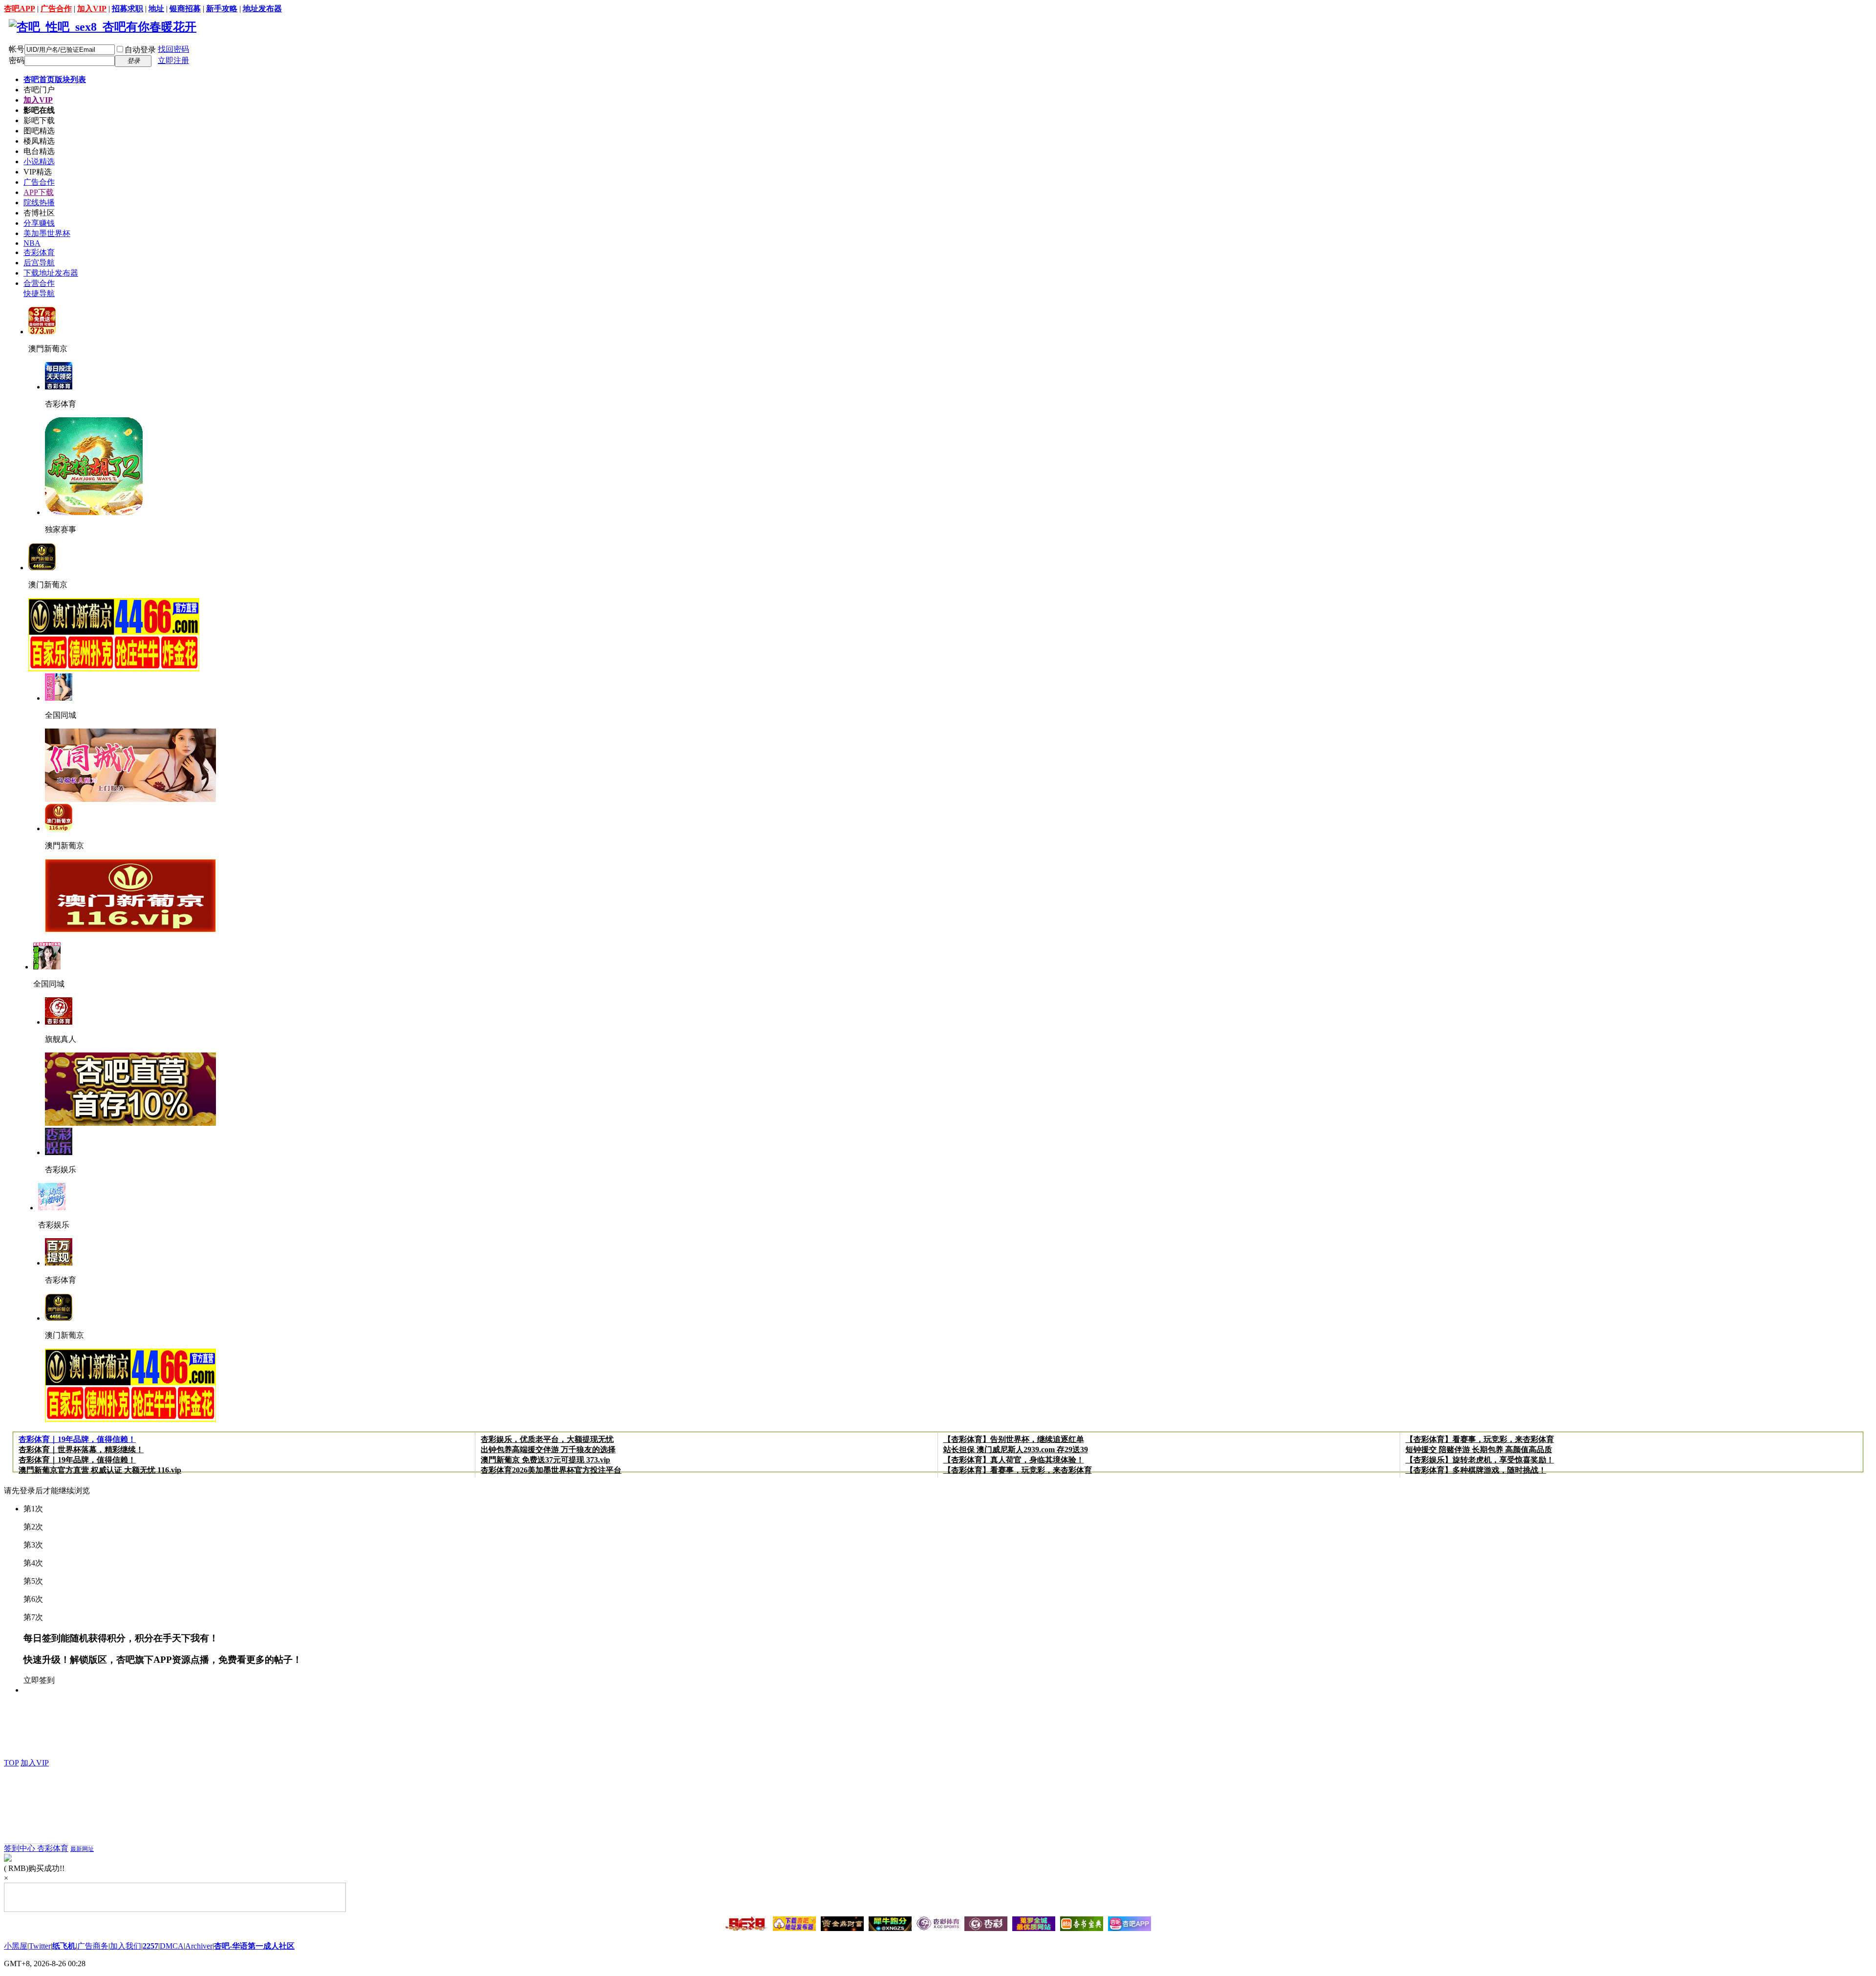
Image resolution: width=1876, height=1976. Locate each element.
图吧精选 (39, 131)
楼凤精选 (39, 141)
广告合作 (56, 9)
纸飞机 (64, 1946)
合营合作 (39, 283)
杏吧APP (20, 9)
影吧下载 (39, 120)
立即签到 (39, 1680)
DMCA (172, 1946)
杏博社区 (39, 213)
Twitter (40, 1946)
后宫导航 (39, 263)
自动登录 (140, 50)
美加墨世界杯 (47, 233)
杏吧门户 (39, 90)
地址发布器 (262, 9)
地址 (156, 9)
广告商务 (93, 1946)
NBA (32, 243)
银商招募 (185, 9)
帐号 (17, 49)
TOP (11, 1763)
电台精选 (39, 151)
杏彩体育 (39, 252)
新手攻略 (222, 9)
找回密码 (173, 49)
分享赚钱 (39, 223)
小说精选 (39, 161)
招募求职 (128, 9)
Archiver (199, 1946)
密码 (17, 60)
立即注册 (173, 60)
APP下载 (39, 192)
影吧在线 (39, 110)
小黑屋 (16, 1946)
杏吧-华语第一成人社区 (254, 1946)
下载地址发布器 (51, 273)
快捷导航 (39, 293)
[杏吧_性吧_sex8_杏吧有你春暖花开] (103, 27)
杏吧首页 (55, 79)
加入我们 (126, 1946)
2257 (150, 1946)
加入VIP (92, 9)
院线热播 (39, 203)
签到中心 (21, 1848)
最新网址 (82, 1849)
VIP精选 (38, 172)
